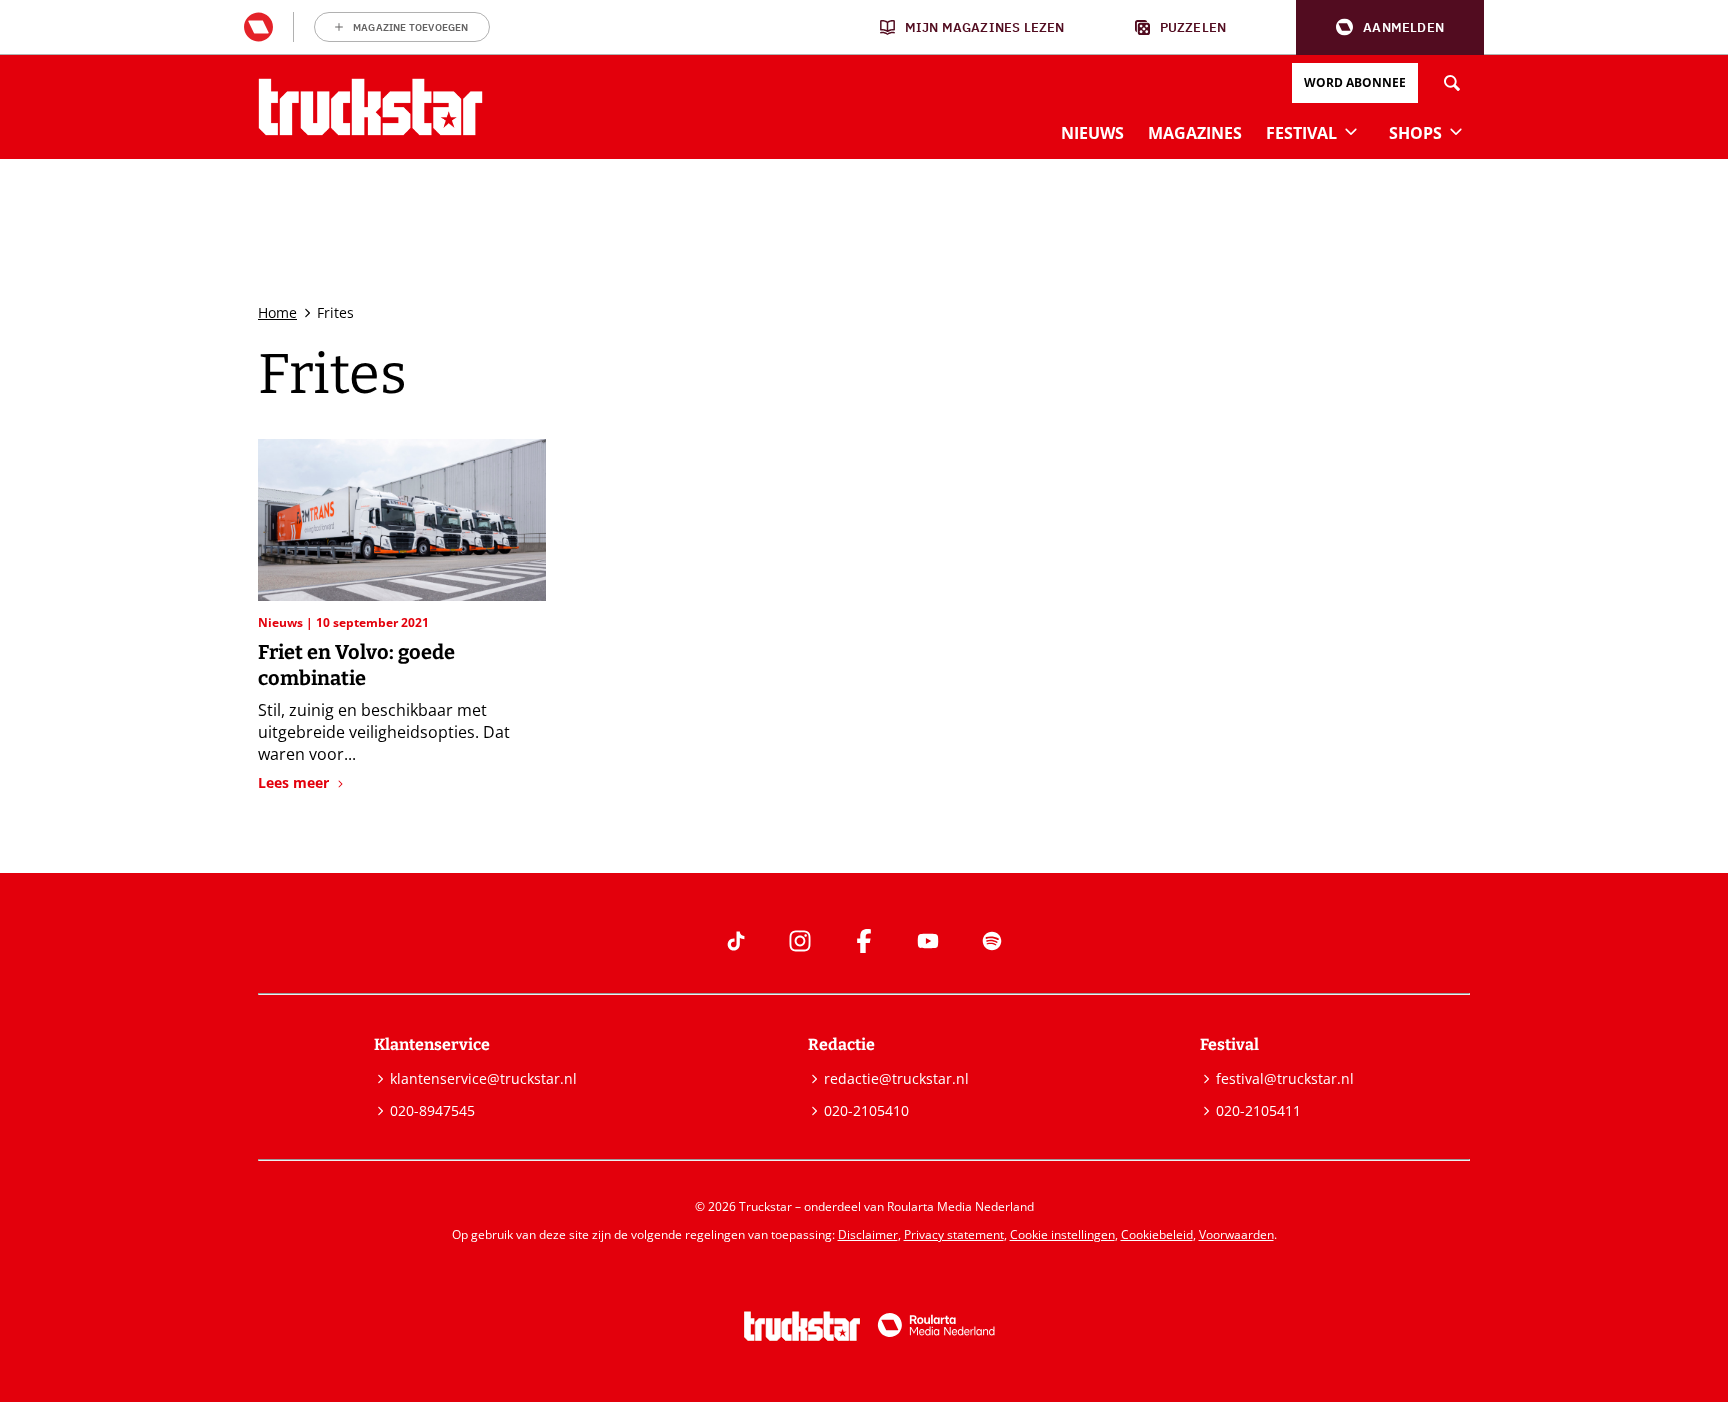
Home (277, 312)
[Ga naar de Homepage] (370, 107)
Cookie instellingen (1062, 1234)
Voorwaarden (1236, 1234)
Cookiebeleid (1157, 1234)
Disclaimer (868, 1234)
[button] (1390, 27)
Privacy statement (954, 1234)
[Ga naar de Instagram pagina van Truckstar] (800, 941)
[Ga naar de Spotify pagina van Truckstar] (992, 941)
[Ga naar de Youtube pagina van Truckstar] (928, 941)
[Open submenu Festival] (1351, 131)
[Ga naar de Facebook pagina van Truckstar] (864, 941)
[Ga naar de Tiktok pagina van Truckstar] (736, 941)
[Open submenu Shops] (1456, 131)
